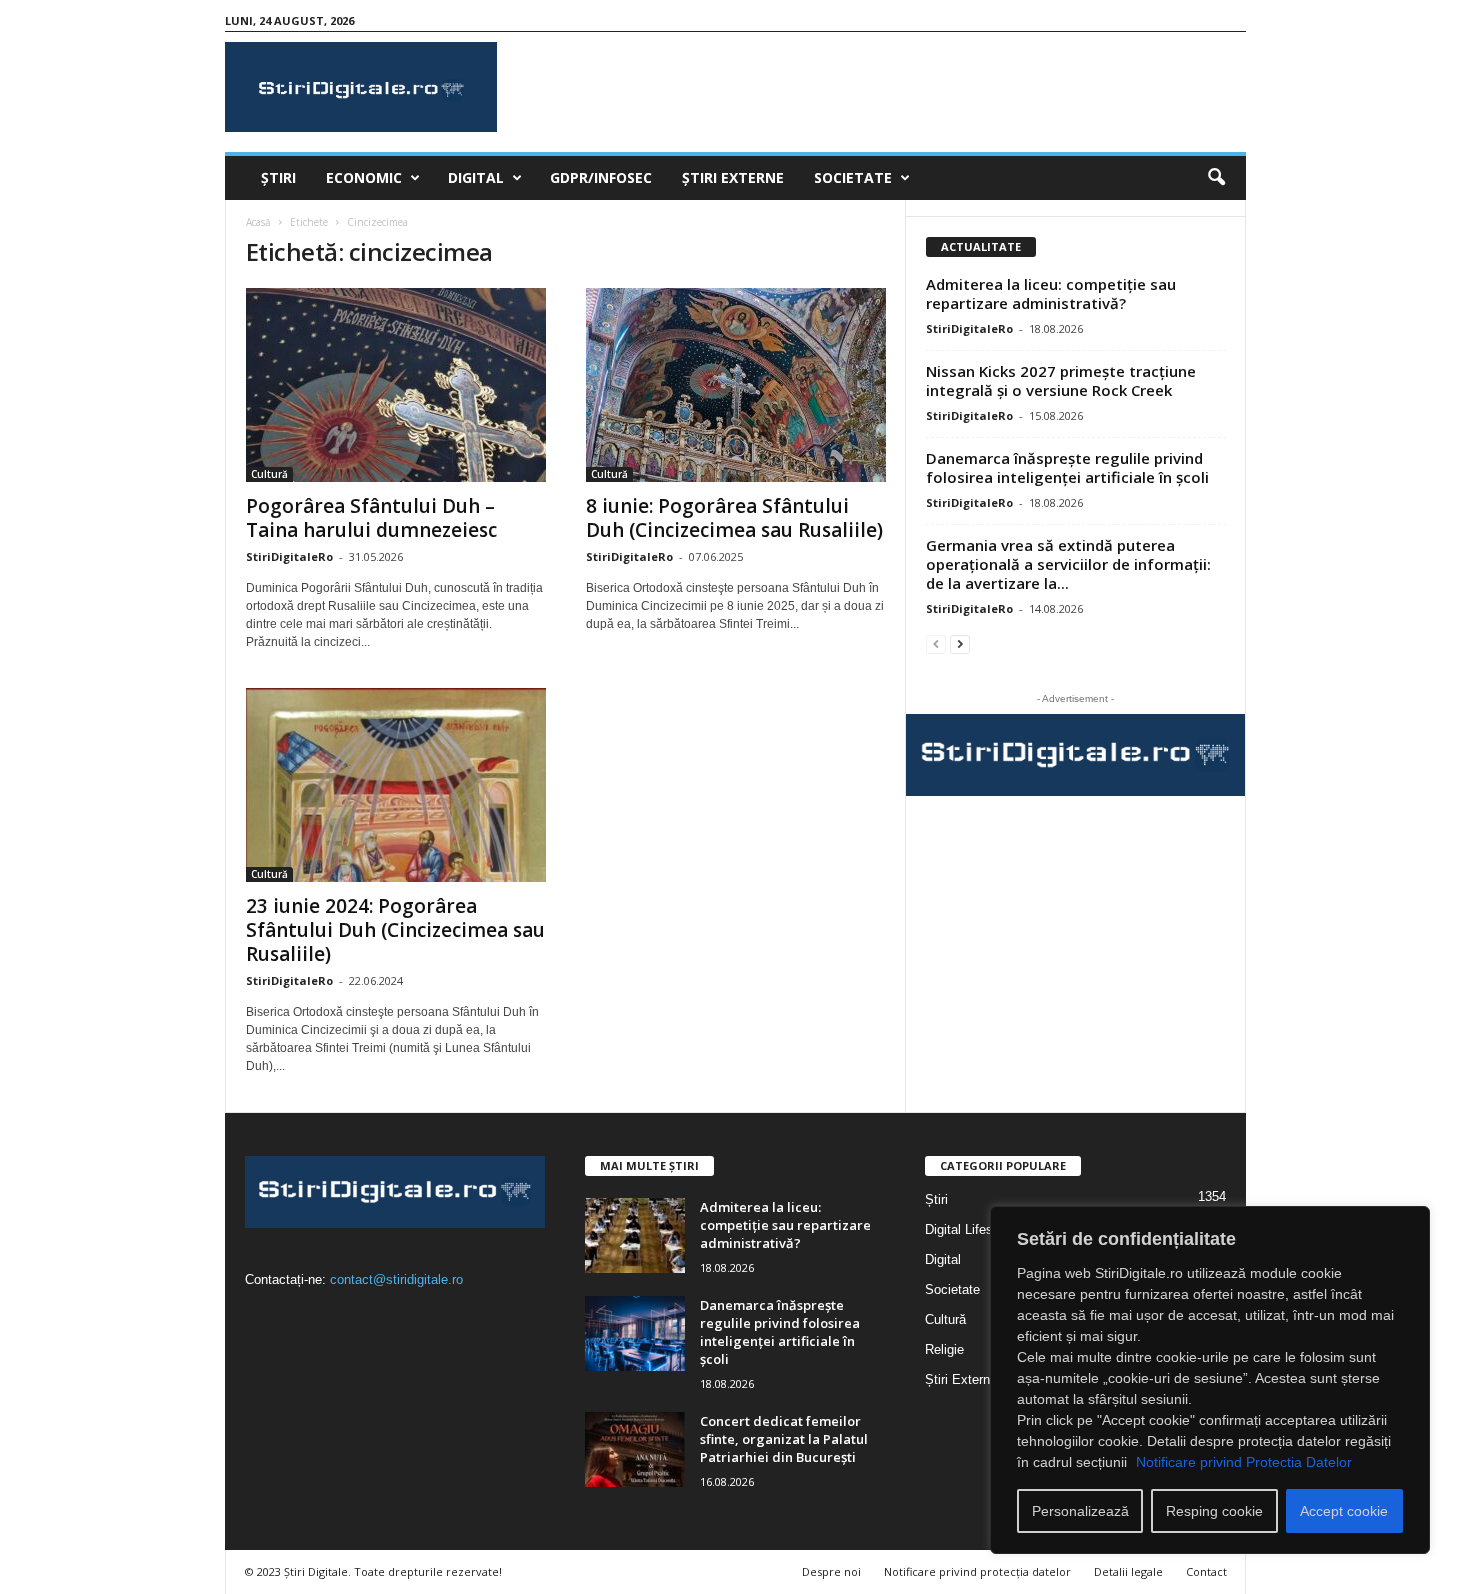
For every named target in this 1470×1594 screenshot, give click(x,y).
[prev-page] (936, 643)
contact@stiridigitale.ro (396, 1279)
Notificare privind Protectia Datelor (1244, 1462)
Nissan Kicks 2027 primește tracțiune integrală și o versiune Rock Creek (1061, 380)
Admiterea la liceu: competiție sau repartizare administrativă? (1051, 293)
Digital (476, 177)
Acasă (258, 222)
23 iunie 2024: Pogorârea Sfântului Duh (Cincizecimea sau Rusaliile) (395, 930)
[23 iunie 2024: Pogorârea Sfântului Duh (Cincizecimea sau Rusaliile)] (396, 785)
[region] (1210, 1380)
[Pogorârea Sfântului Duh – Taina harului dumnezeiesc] (396, 385)
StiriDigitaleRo (289, 556)
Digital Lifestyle (969, 1229)
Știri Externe (733, 177)
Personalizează (1080, 1511)
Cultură (269, 474)
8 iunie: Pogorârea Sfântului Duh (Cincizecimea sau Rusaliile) (734, 518)
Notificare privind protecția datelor (977, 1571)
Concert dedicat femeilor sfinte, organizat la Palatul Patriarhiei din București (784, 1439)
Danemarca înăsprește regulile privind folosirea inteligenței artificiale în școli (1067, 467)
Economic (364, 177)
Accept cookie (1344, 1511)
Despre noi (831, 1571)
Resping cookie (1214, 1511)
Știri (278, 177)
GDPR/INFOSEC (601, 177)
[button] (1216, 178)
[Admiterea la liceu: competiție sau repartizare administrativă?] (635, 1235)
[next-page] (960, 643)
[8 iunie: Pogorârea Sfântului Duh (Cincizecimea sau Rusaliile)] (736, 385)
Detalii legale (1128, 1571)
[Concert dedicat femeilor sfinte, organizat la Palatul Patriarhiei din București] (635, 1449)
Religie (944, 1349)
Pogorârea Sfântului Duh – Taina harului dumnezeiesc (371, 518)
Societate (853, 177)
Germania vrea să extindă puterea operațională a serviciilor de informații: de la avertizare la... (1068, 564)
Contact (1206, 1571)
